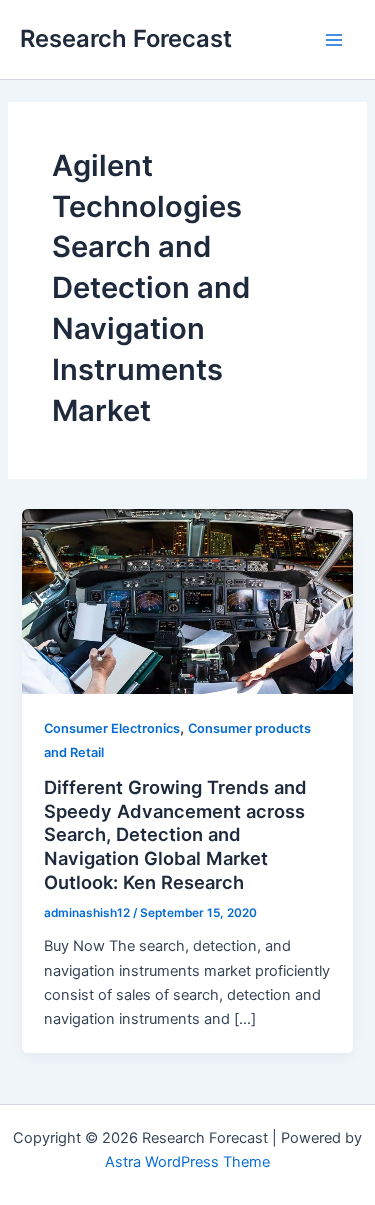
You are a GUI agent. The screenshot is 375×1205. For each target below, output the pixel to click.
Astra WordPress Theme (187, 1162)
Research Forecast (126, 38)
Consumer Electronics (112, 728)
